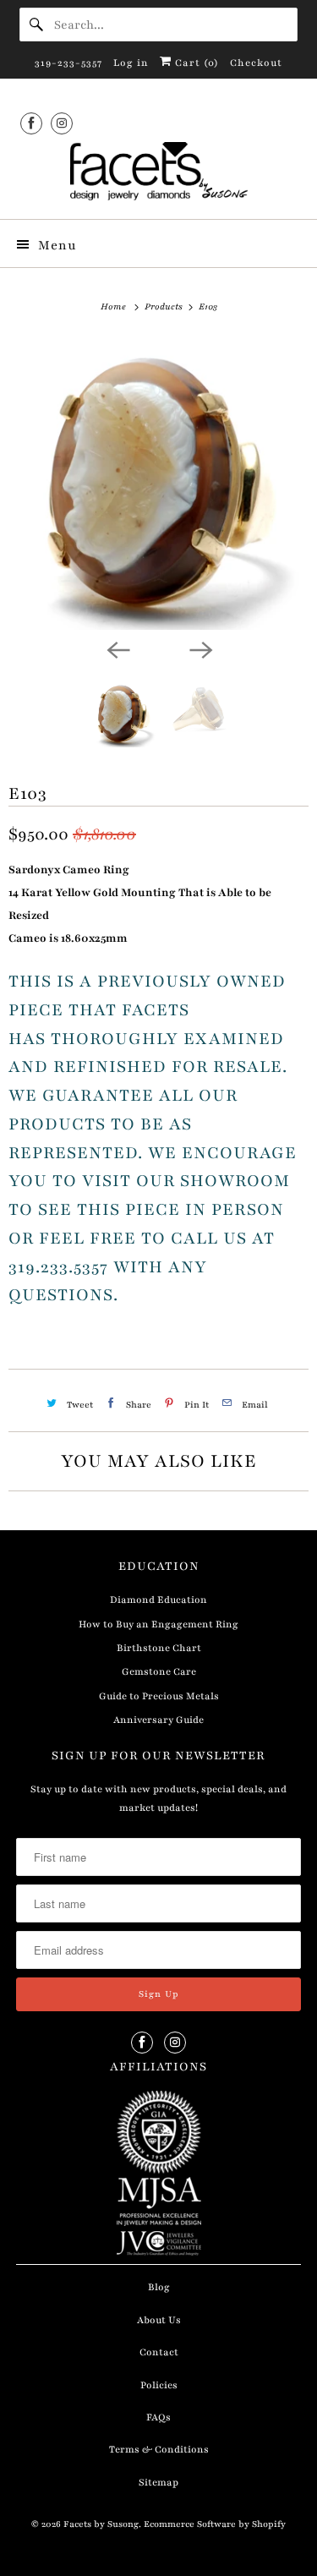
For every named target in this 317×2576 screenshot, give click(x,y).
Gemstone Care (159, 1671)
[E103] (158, 484)
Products (165, 306)
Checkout (256, 63)
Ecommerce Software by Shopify (215, 2524)
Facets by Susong (101, 2524)
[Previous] (118, 648)
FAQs (158, 2417)
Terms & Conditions (159, 2449)
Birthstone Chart (159, 1648)
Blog (159, 2287)
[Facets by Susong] (158, 174)
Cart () (195, 63)
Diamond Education (158, 1600)
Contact (159, 2352)
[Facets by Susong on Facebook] (31, 123)
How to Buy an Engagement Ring (158, 1624)
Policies (159, 2385)
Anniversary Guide (158, 1720)
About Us (159, 2320)
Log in (131, 63)
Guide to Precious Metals (159, 1696)
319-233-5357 (68, 63)
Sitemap (158, 2482)
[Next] (200, 648)
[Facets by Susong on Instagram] (62, 123)
